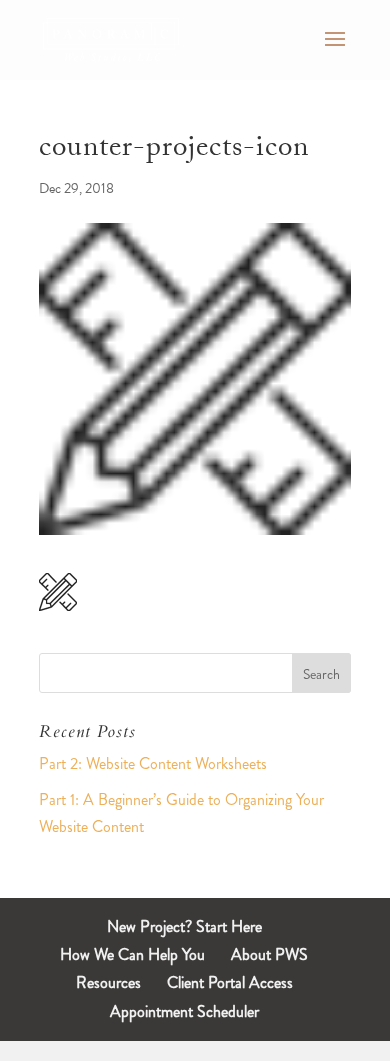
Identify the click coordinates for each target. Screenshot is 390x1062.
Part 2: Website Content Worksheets (153, 763)
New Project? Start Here (184, 926)
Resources (108, 982)
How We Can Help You (132, 954)
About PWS (269, 954)
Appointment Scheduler (184, 1011)
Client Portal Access (230, 982)
